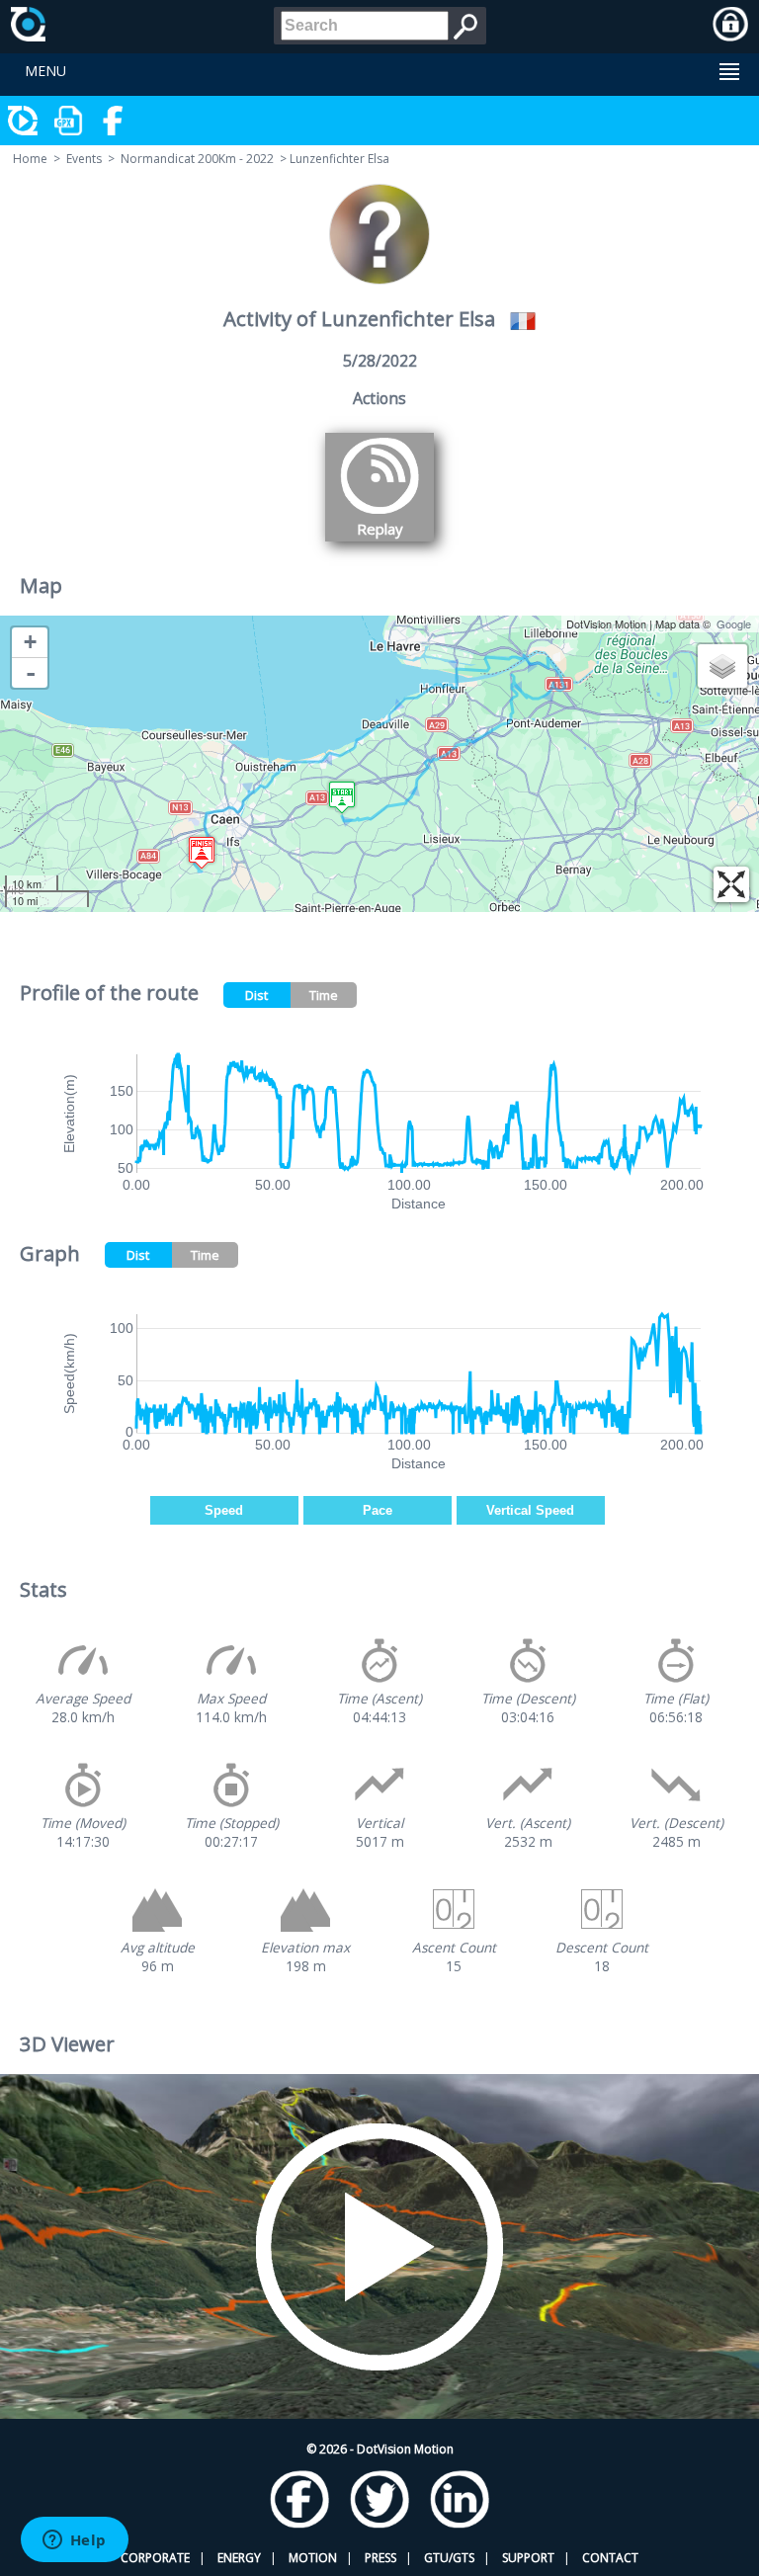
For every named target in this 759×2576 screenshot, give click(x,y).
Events (84, 159)
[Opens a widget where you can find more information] (74, 2541)
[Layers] (722, 666)
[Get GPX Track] (69, 121)
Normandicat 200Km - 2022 (197, 159)
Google (734, 623)
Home (30, 159)
